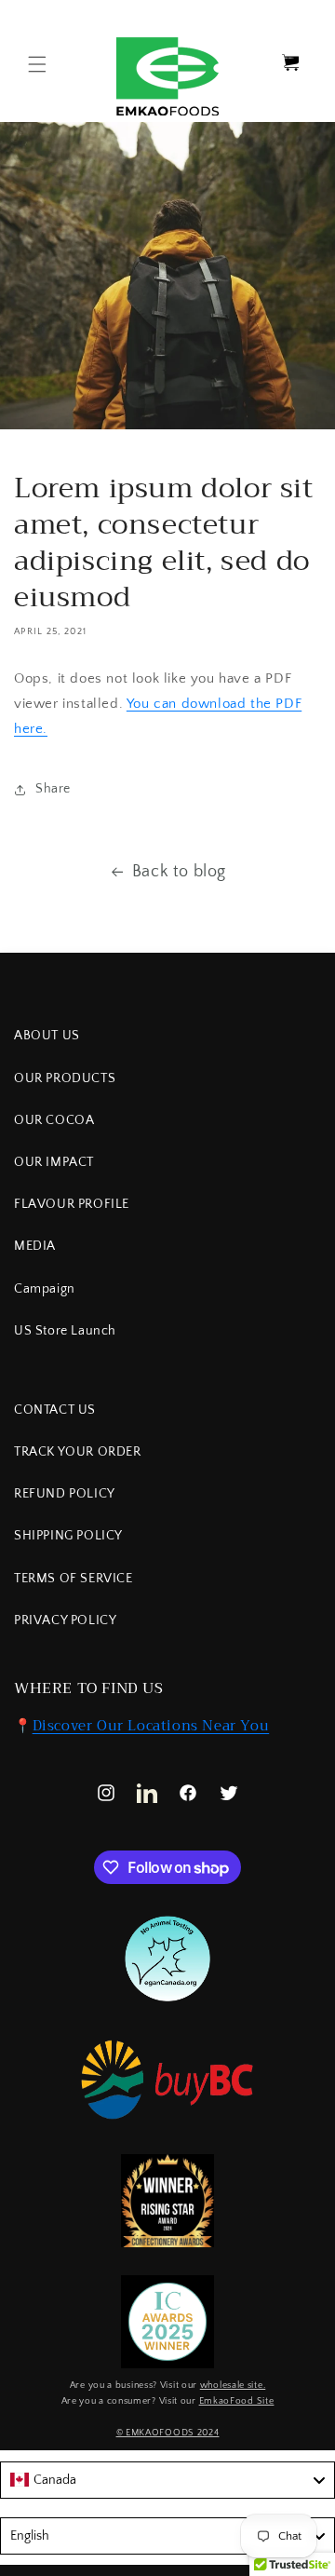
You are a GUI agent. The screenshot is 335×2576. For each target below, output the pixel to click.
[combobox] (167, 2480)
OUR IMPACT (54, 1162)
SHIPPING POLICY (68, 1536)
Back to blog (179, 872)
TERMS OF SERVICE (74, 1579)
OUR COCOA (54, 1120)
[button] (37, 64)
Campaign (45, 1289)
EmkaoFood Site (237, 2401)
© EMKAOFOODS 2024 (168, 2433)
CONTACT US (55, 1410)
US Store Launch (65, 1331)
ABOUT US (47, 1036)
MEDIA (35, 1246)
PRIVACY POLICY (65, 1620)
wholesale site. (233, 2386)
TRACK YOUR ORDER (78, 1452)
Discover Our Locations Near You (151, 1726)
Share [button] (53, 789)
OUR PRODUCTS (65, 1078)
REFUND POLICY (65, 1494)
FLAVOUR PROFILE (72, 1204)
